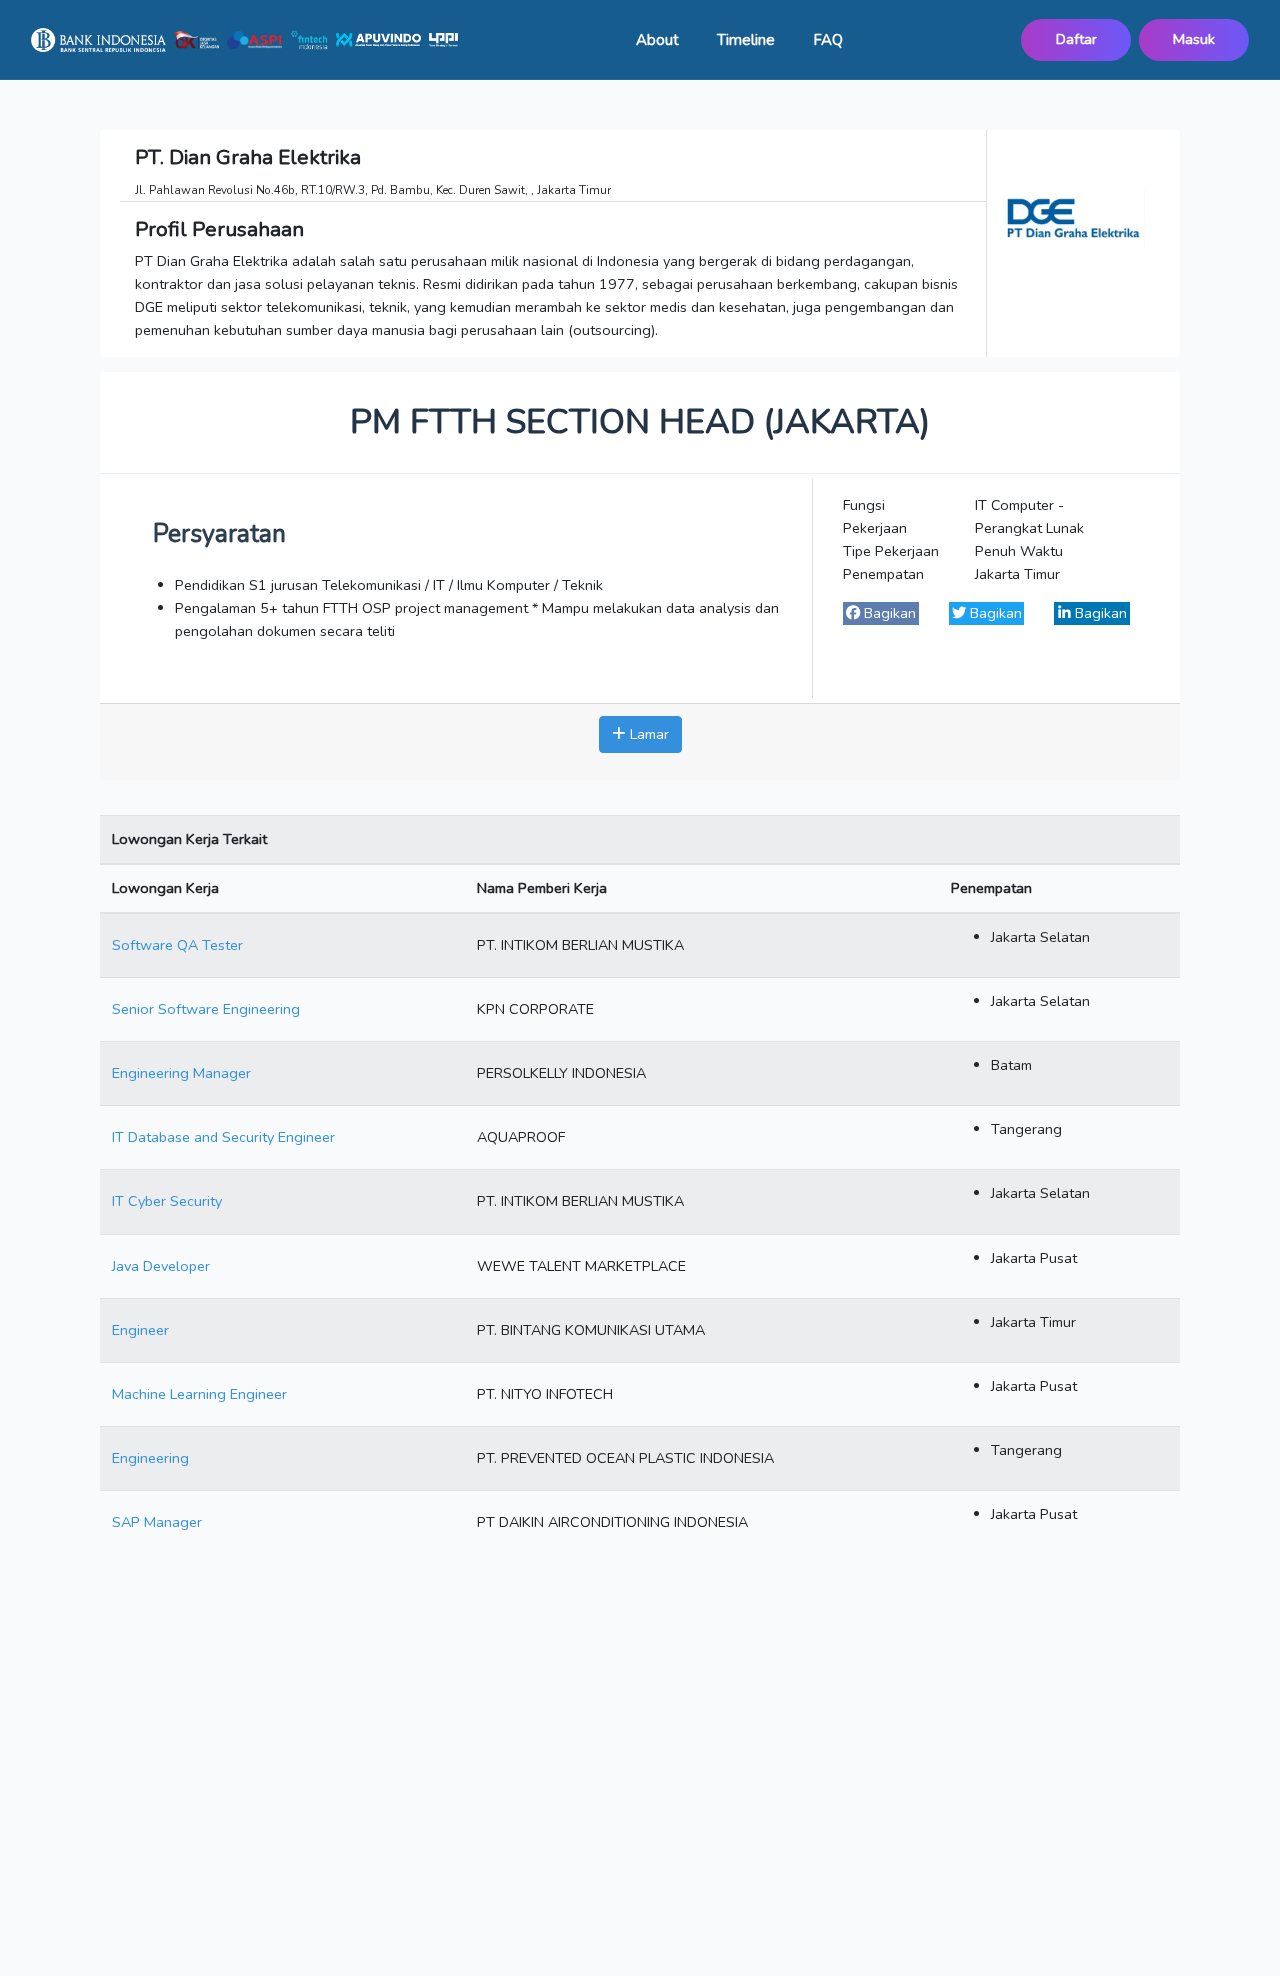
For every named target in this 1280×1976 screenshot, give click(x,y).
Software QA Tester (177, 945)
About (657, 40)
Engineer (140, 1330)
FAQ (828, 40)
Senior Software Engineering (206, 1009)
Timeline (746, 40)
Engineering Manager (181, 1073)
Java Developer (161, 1266)
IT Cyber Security (167, 1201)
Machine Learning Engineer (199, 1394)
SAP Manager (157, 1522)
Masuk (1194, 39)
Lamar (647, 734)
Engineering (150, 1458)
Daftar (1076, 39)
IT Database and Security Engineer (223, 1137)
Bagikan (888, 613)
